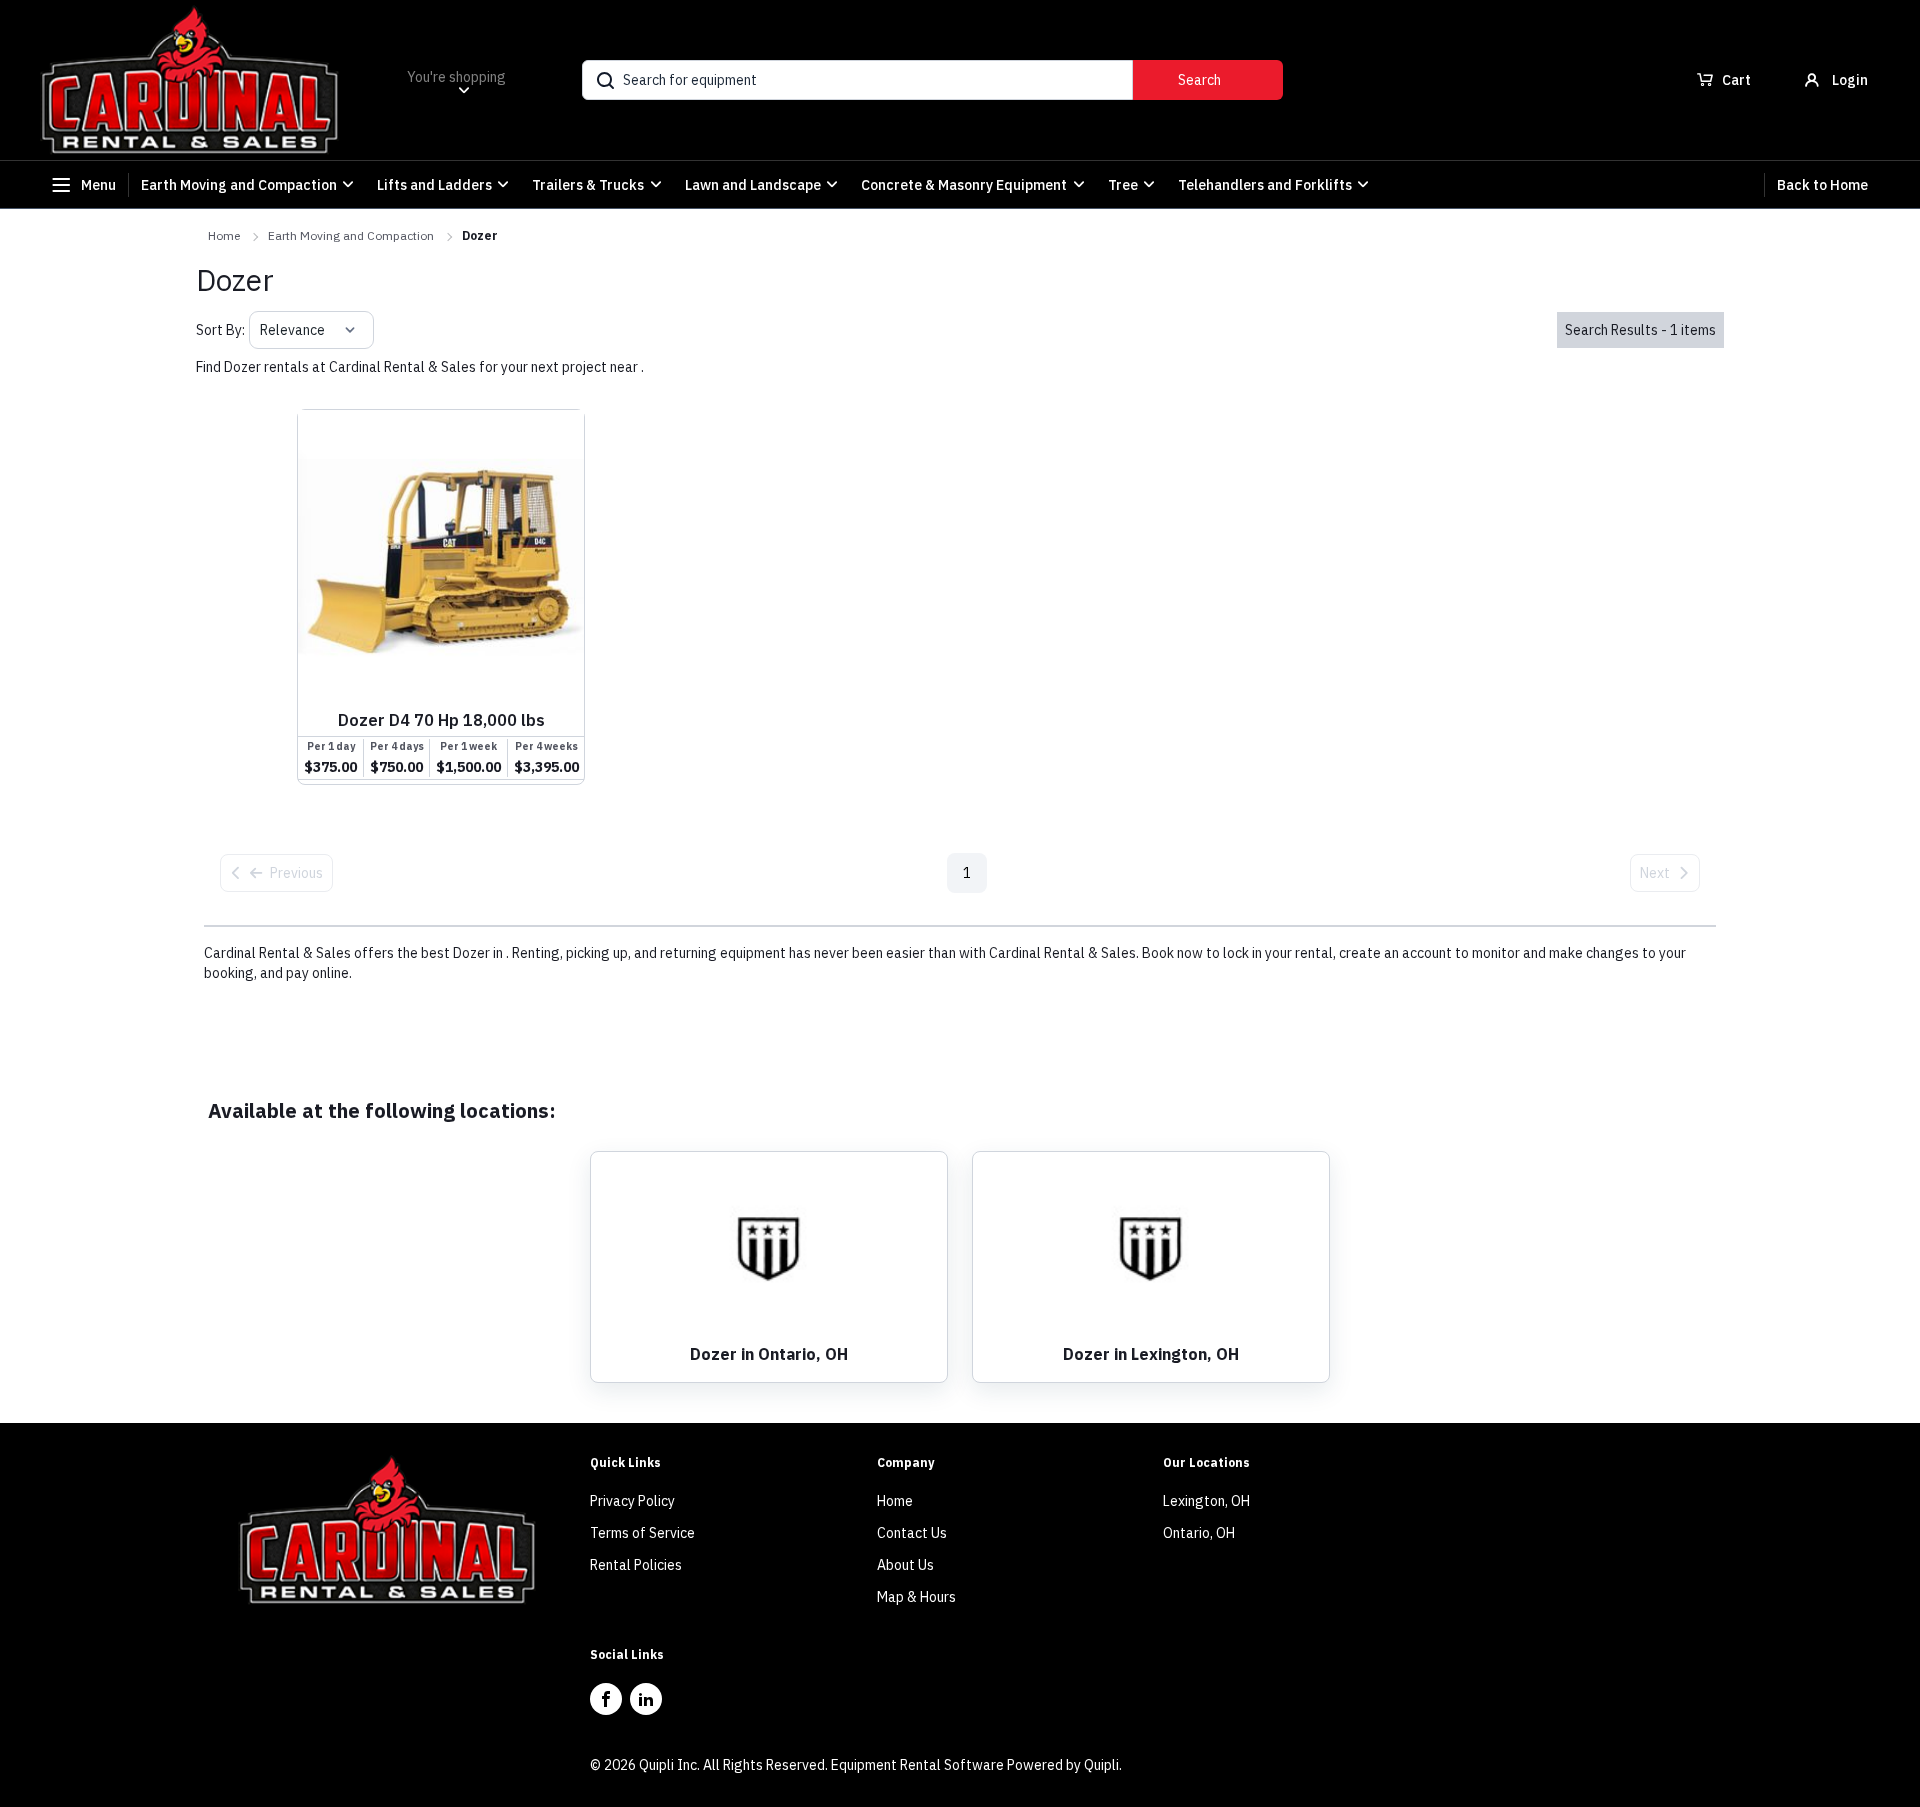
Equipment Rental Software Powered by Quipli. (976, 1765)
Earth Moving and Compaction (351, 235)
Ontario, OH (1199, 1533)
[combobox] (261, 330)
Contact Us (912, 1533)
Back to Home (1822, 185)
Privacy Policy (632, 1501)
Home (224, 235)
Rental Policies (636, 1565)
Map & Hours (916, 1597)
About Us (905, 1565)
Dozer (480, 235)
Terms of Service (642, 1533)
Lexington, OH (1206, 1501)
